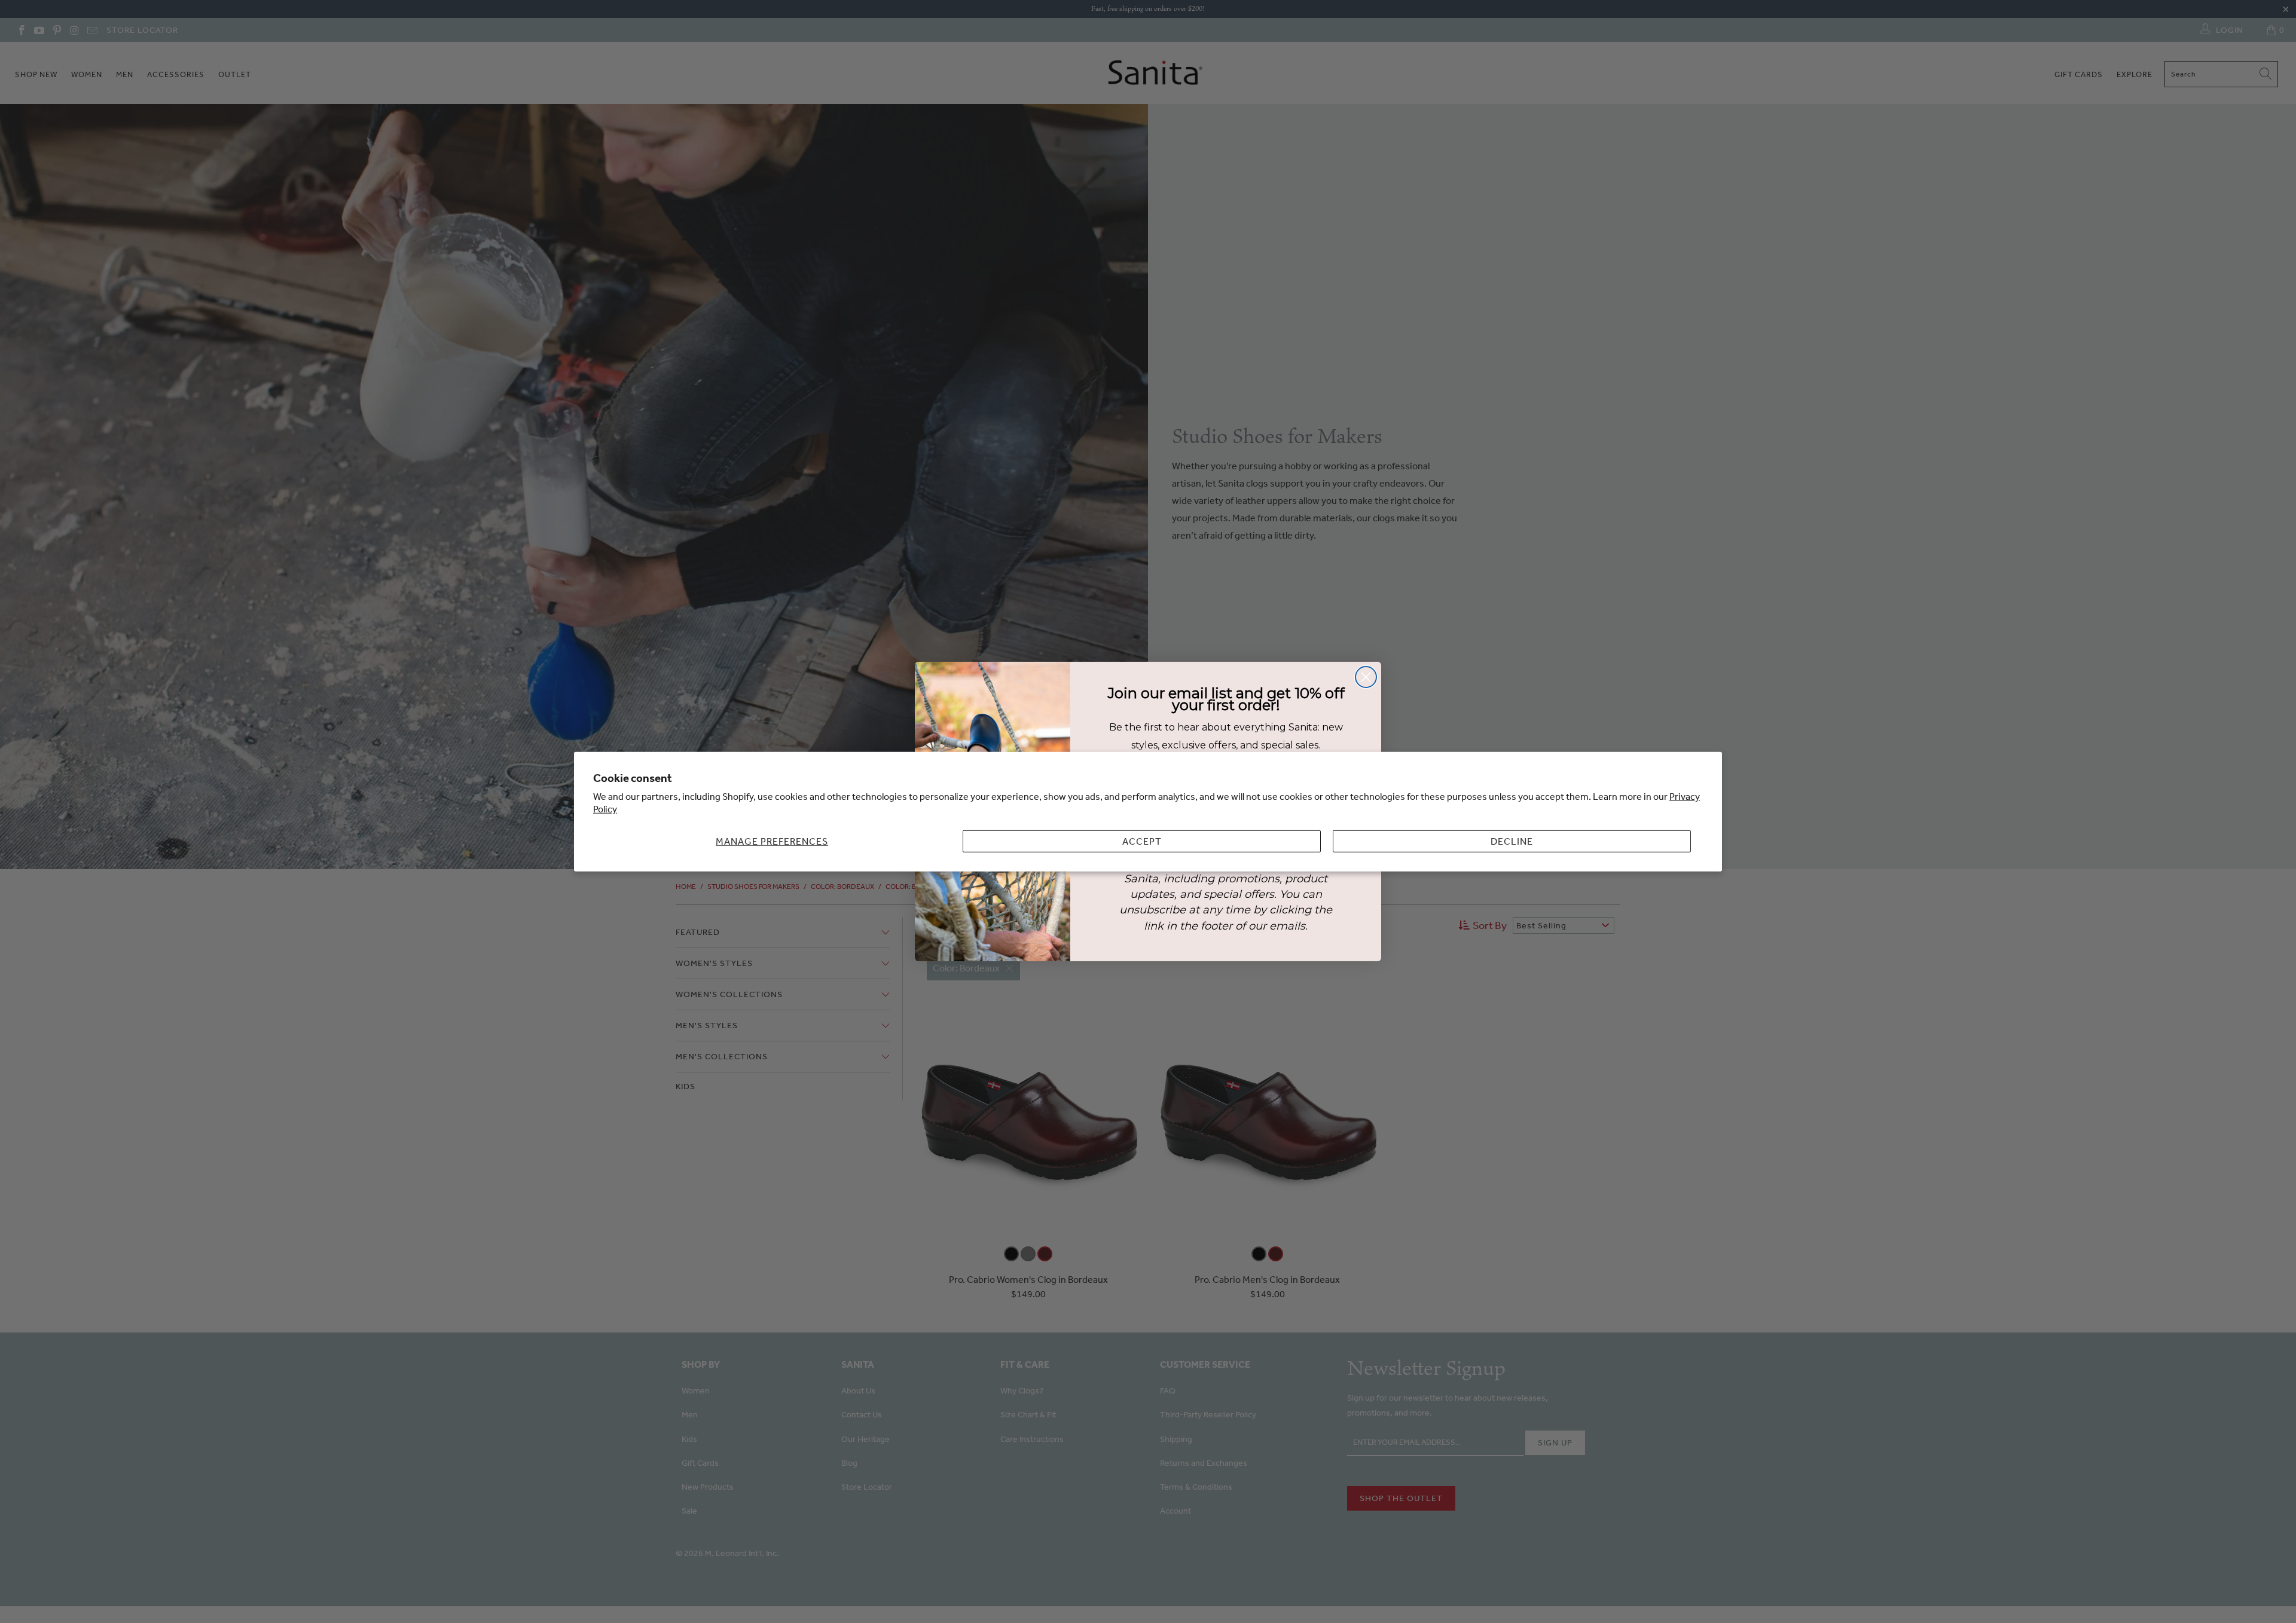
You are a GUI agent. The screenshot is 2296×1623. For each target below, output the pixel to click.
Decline (1512, 841)
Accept (1142, 841)
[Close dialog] (1366, 677)
